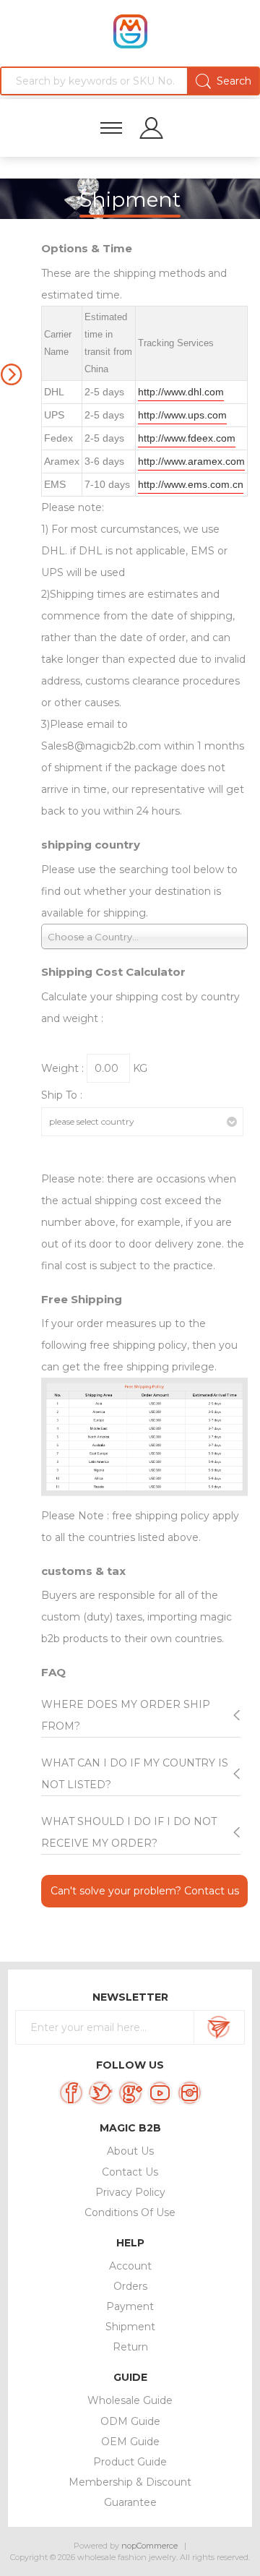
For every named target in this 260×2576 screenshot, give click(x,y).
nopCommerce (149, 2546)
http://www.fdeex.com (187, 438)
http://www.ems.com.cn (191, 484)
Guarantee (130, 2502)
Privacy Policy (130, 2192)
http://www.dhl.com (181, 392)
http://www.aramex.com (191, 461)
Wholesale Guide (130, 2400)
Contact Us (130, 2172)
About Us (130, 2151)
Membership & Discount (130, 2482)
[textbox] (130, 81)
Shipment (130, 2327)
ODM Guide (130, 2421)
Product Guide (130, 2462)
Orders (130, 2286)
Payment (130, 2306)
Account (130, 2266)
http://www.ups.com (182, 415)
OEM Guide (130, 2442)
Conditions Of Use (130, 2212)
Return (130, 2347)
